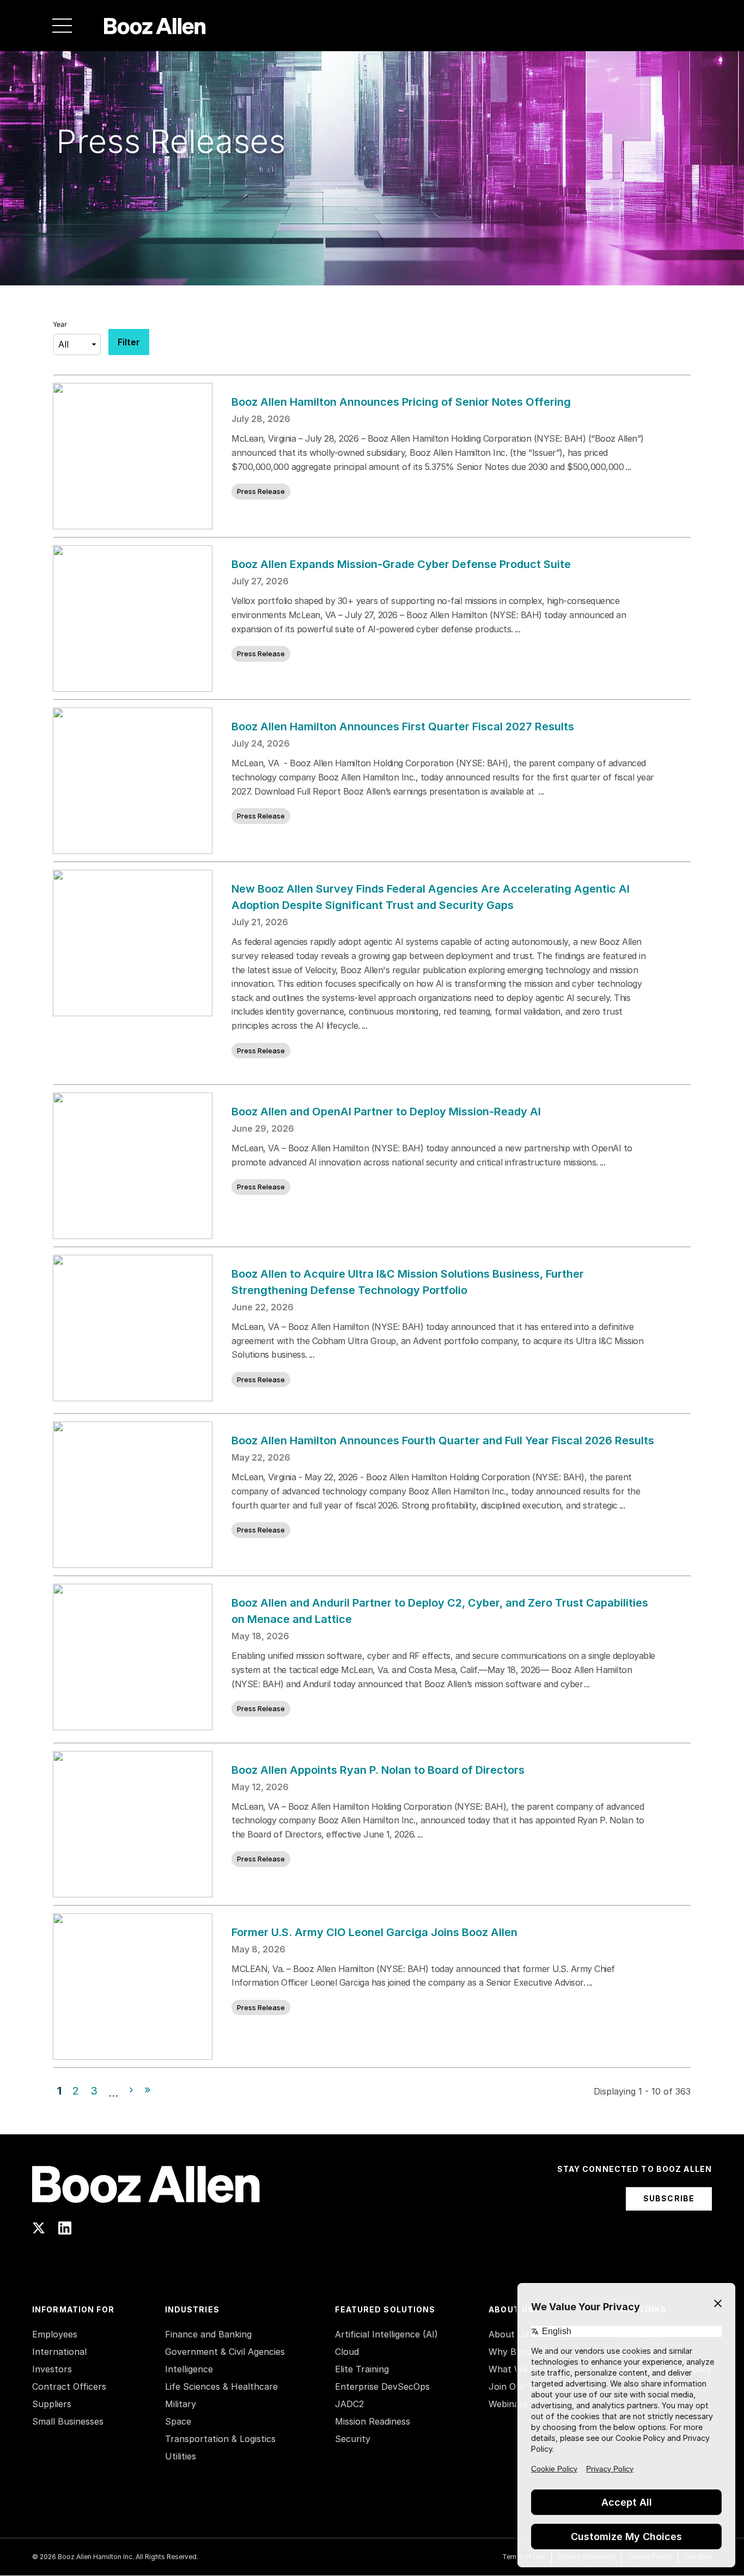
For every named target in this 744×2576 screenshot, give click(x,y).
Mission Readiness (373, 2421)
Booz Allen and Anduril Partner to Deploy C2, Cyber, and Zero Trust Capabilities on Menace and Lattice (440, 1611)
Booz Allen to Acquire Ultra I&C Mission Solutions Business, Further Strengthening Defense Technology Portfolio (408, 1282)
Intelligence (189, 2369)
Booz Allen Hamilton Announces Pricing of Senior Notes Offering (402, 402)
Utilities (181, 2456)
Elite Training (362, 2369)
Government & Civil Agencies (225, 2352)
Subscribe (669, 2198)
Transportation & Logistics (220, 2439)
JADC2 (349, 2404)
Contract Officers (69, 2386)
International (59, 2352)
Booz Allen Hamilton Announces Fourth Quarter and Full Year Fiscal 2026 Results (443, 1440)
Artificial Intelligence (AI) (386, 2334)
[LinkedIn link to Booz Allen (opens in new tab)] (65, 2228)
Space (178, 2421)
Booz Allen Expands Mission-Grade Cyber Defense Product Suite (401, 564)
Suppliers (52, 2404)
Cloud (347, 2352)
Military (181, 2404)
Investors (52, 2369)
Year (60, 325)
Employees (55, 2334)
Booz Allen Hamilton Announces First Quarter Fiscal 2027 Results (403, 727)
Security (353, 2439)
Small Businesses (68, 2421)
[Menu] (62, 26)
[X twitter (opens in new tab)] (39, 2228)
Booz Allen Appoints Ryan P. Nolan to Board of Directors (378, 1770)
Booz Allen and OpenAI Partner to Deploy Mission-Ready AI (386, 1112)
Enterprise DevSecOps (382, 2386)
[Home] (155, 26)
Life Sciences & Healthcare (221, 2386)
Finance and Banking (208, 2334)
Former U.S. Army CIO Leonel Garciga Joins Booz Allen (374, 1932)
